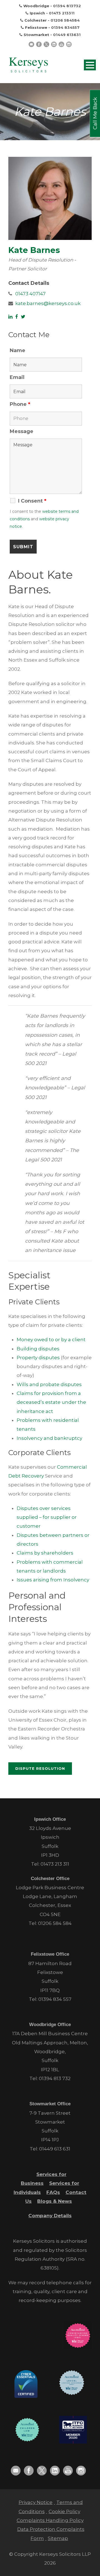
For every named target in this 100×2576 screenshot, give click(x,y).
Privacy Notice (36, 2502)
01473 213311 (62, 13)
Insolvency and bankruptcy (49, 1438)
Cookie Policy (64, 2511)
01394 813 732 (55, 2078)
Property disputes (38, 1358)
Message (22, 431)
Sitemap (58, 2538)
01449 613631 (67, 35)
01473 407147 (30, 294)
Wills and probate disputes (49, 1384)
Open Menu (90, 65)
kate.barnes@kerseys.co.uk (48, 303)
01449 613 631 (55, 2149)
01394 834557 (65, 27)
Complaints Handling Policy (50, 2520)
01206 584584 (65, 20)
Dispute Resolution (40, 1768)
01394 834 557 (55, 1999)
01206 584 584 (55, 1923)
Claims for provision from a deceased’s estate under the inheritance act (51, 1402)
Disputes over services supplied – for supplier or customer (47, 1517)
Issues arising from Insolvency (53, 1580)
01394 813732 (67, 6)
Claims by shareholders (45, 1553)
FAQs (53, 2192)
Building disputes (38, 1349)
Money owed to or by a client (51, 1340)
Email (17, 377)
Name (17, 350)
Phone (20, 404)
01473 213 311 (55, 1864)
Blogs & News (55, 2201)
